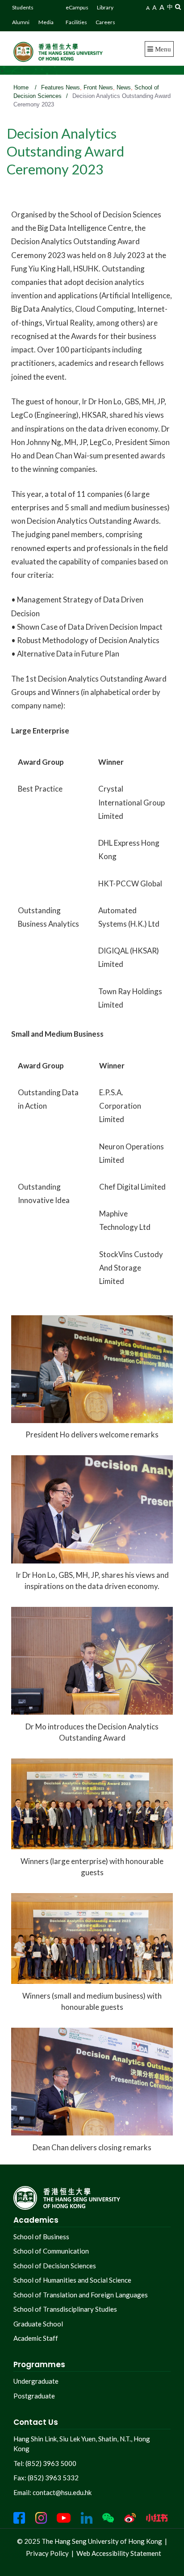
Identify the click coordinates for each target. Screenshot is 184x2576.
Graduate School (38, 2324)
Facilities (76, 22)
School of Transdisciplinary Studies (65, 2309)
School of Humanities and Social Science (72, 2280)
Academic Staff (36, 2338)
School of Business (41, 2237)
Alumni (21, 22)
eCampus (77, 7)
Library (105, 7)
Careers (105, 22)
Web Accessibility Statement (119, 2553)
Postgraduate (34, 2396)
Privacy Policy (47, 2553)
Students (23, 7)
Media (46, 22)
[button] (178, 6)
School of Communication (51, 2251)
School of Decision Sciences (55, 2266)
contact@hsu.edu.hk (62, 2492)
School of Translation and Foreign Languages (81, 2295)
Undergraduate (36, 2381)
